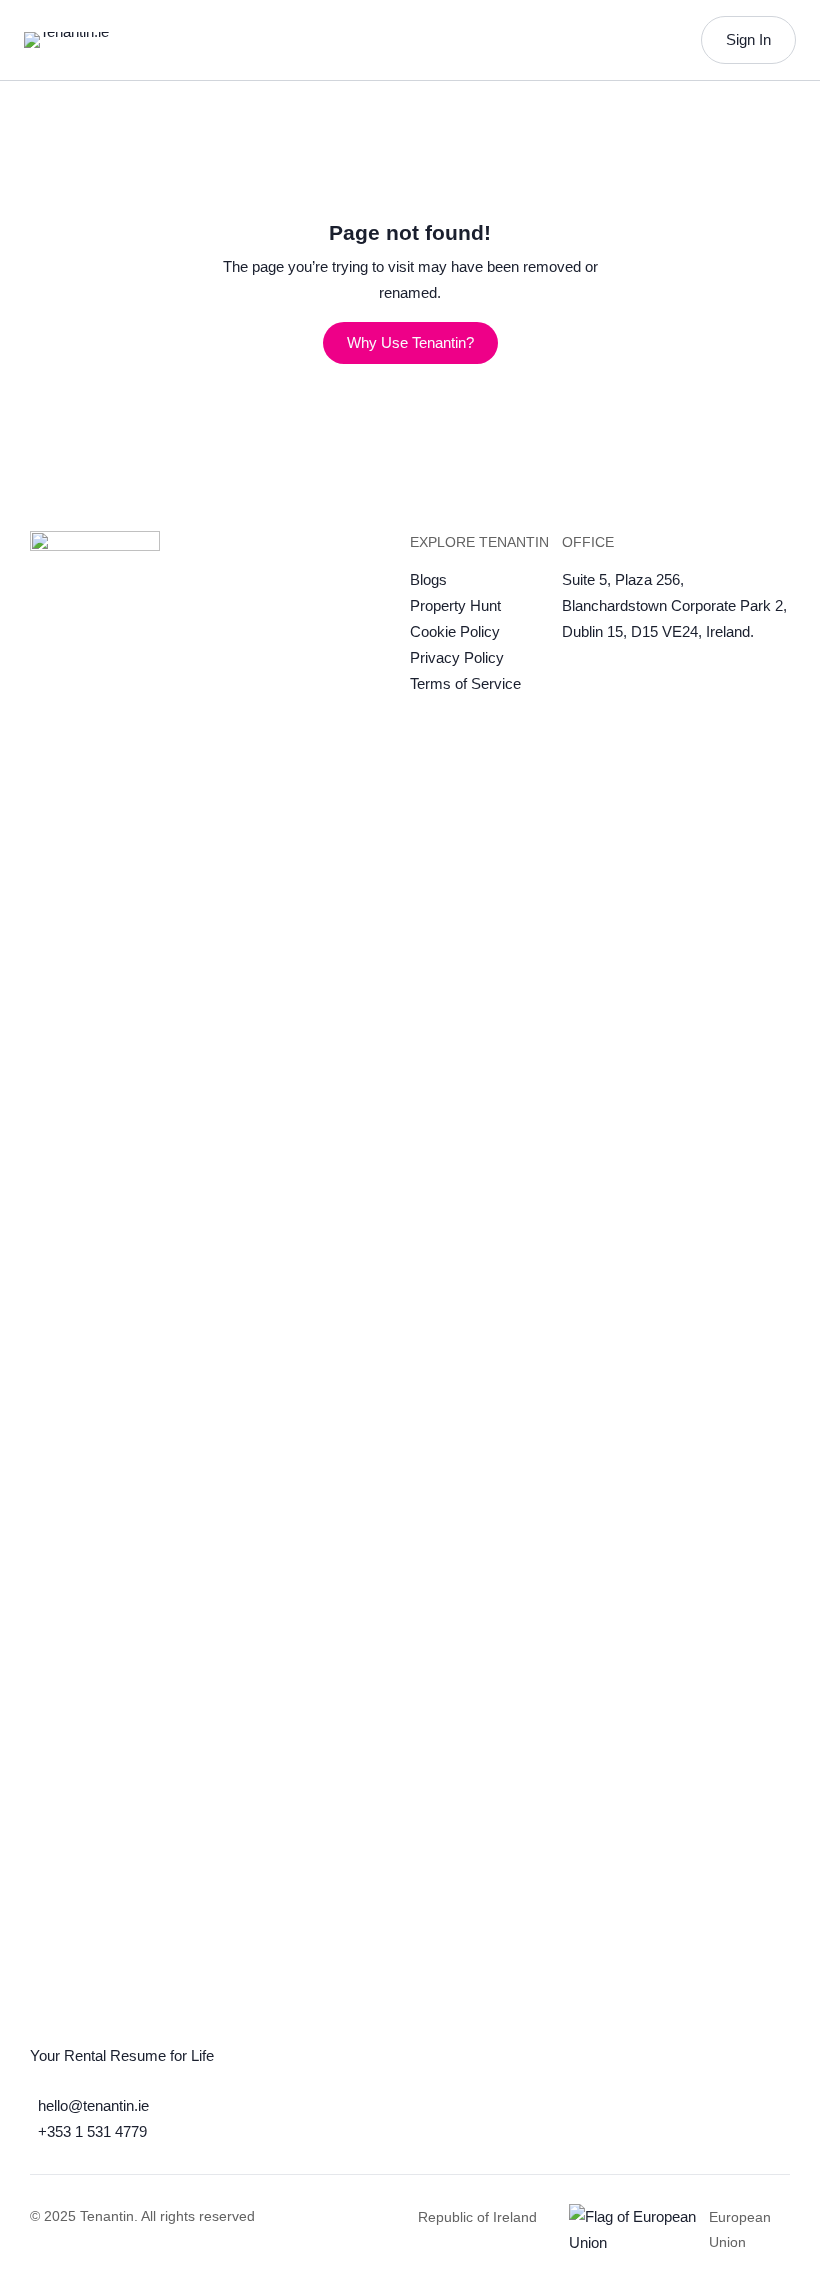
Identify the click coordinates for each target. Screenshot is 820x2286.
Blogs (428, 579)
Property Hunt (455, 605)
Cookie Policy (455, 631)
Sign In (748, 39)
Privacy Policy (457, 657)
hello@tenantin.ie (93, 2105)
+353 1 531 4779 (92, 2131)
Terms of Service (465, 683)
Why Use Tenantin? (410, 342)
